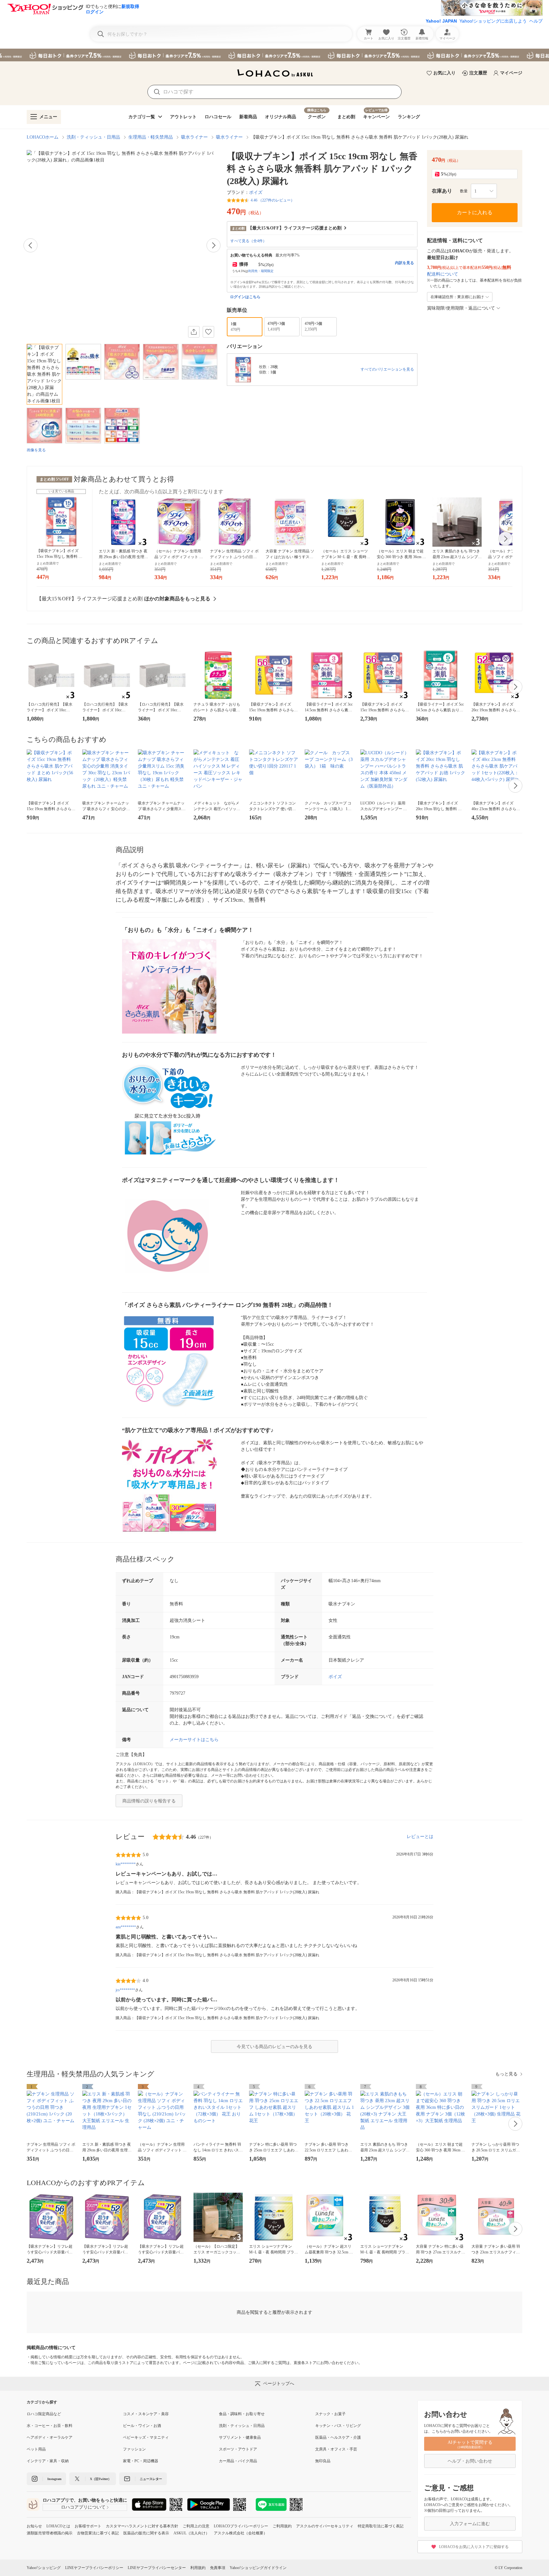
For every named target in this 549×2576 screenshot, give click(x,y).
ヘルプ (536, 21)
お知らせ (34, 2526)
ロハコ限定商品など (44, 2414)
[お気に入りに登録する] (208, 332)
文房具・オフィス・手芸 (336, 2449)
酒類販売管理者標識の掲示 (50, 2533)
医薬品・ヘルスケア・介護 (338, 2437)
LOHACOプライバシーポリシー (241, 2526)
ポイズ (256, 192)
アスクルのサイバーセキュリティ (325, 2526)
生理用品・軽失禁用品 (151, 137)
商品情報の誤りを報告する (149, 1801)
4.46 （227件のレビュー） (273, 200)
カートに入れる (475, 212)
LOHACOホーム (43, 137)
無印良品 (323, 2461)
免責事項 (218, 2568)
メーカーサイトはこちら (194, 1740)
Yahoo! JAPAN (441, 21)
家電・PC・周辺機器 (141, 2461)
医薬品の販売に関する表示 (146, 2533)
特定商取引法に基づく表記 (381, 2526)
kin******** (126, 1864)
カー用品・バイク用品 (238, 2461)
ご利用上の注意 (196, 2526)
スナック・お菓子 (330, 2414)
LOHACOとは (58, 2526)
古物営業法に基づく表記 (98, 2533)
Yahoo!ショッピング (44, 2568)
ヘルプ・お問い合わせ (470, 2461)
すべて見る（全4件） (248, 241)
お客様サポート (88, 2526)
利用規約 (198, 2568)
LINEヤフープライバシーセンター (157, 2568)
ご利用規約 (282, 2526)
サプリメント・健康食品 (240, 2437)
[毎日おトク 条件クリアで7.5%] (274, 55)
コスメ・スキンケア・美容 (146, 2414)
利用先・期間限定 (261, 271)
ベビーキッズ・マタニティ (146, 2437)
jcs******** (125, 1990)
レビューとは (420, 1837)
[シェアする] (194, 332)
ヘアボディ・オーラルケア (50, 2437)
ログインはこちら (245, 297)
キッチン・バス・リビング (338, 2426)
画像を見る (36, 450)
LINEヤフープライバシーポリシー (94, 2568)
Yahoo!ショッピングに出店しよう (493, 21)
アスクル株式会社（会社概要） (241, 2533)
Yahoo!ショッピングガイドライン (258, 2568)
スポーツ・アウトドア (238, 2449)
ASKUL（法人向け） (191, 2533)
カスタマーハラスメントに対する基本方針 (142, 2526)
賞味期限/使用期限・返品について (461, 308)
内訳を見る (404, 263)
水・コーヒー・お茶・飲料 (50, 2426)
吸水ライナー (194, 137)
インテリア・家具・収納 (48, 2461)
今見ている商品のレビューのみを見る (274, 2047)
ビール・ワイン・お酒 (142, 2426)
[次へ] (213, 245)
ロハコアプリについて (83, 2507)
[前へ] (30, 245)
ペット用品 (36, 2449)
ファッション (134, 2449)
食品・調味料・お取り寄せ (242, 2414)
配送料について (443, 274)
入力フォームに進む (470, 2524)
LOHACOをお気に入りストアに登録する (474, 2547)
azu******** (126, 1927)
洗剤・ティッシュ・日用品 (93, 137)
